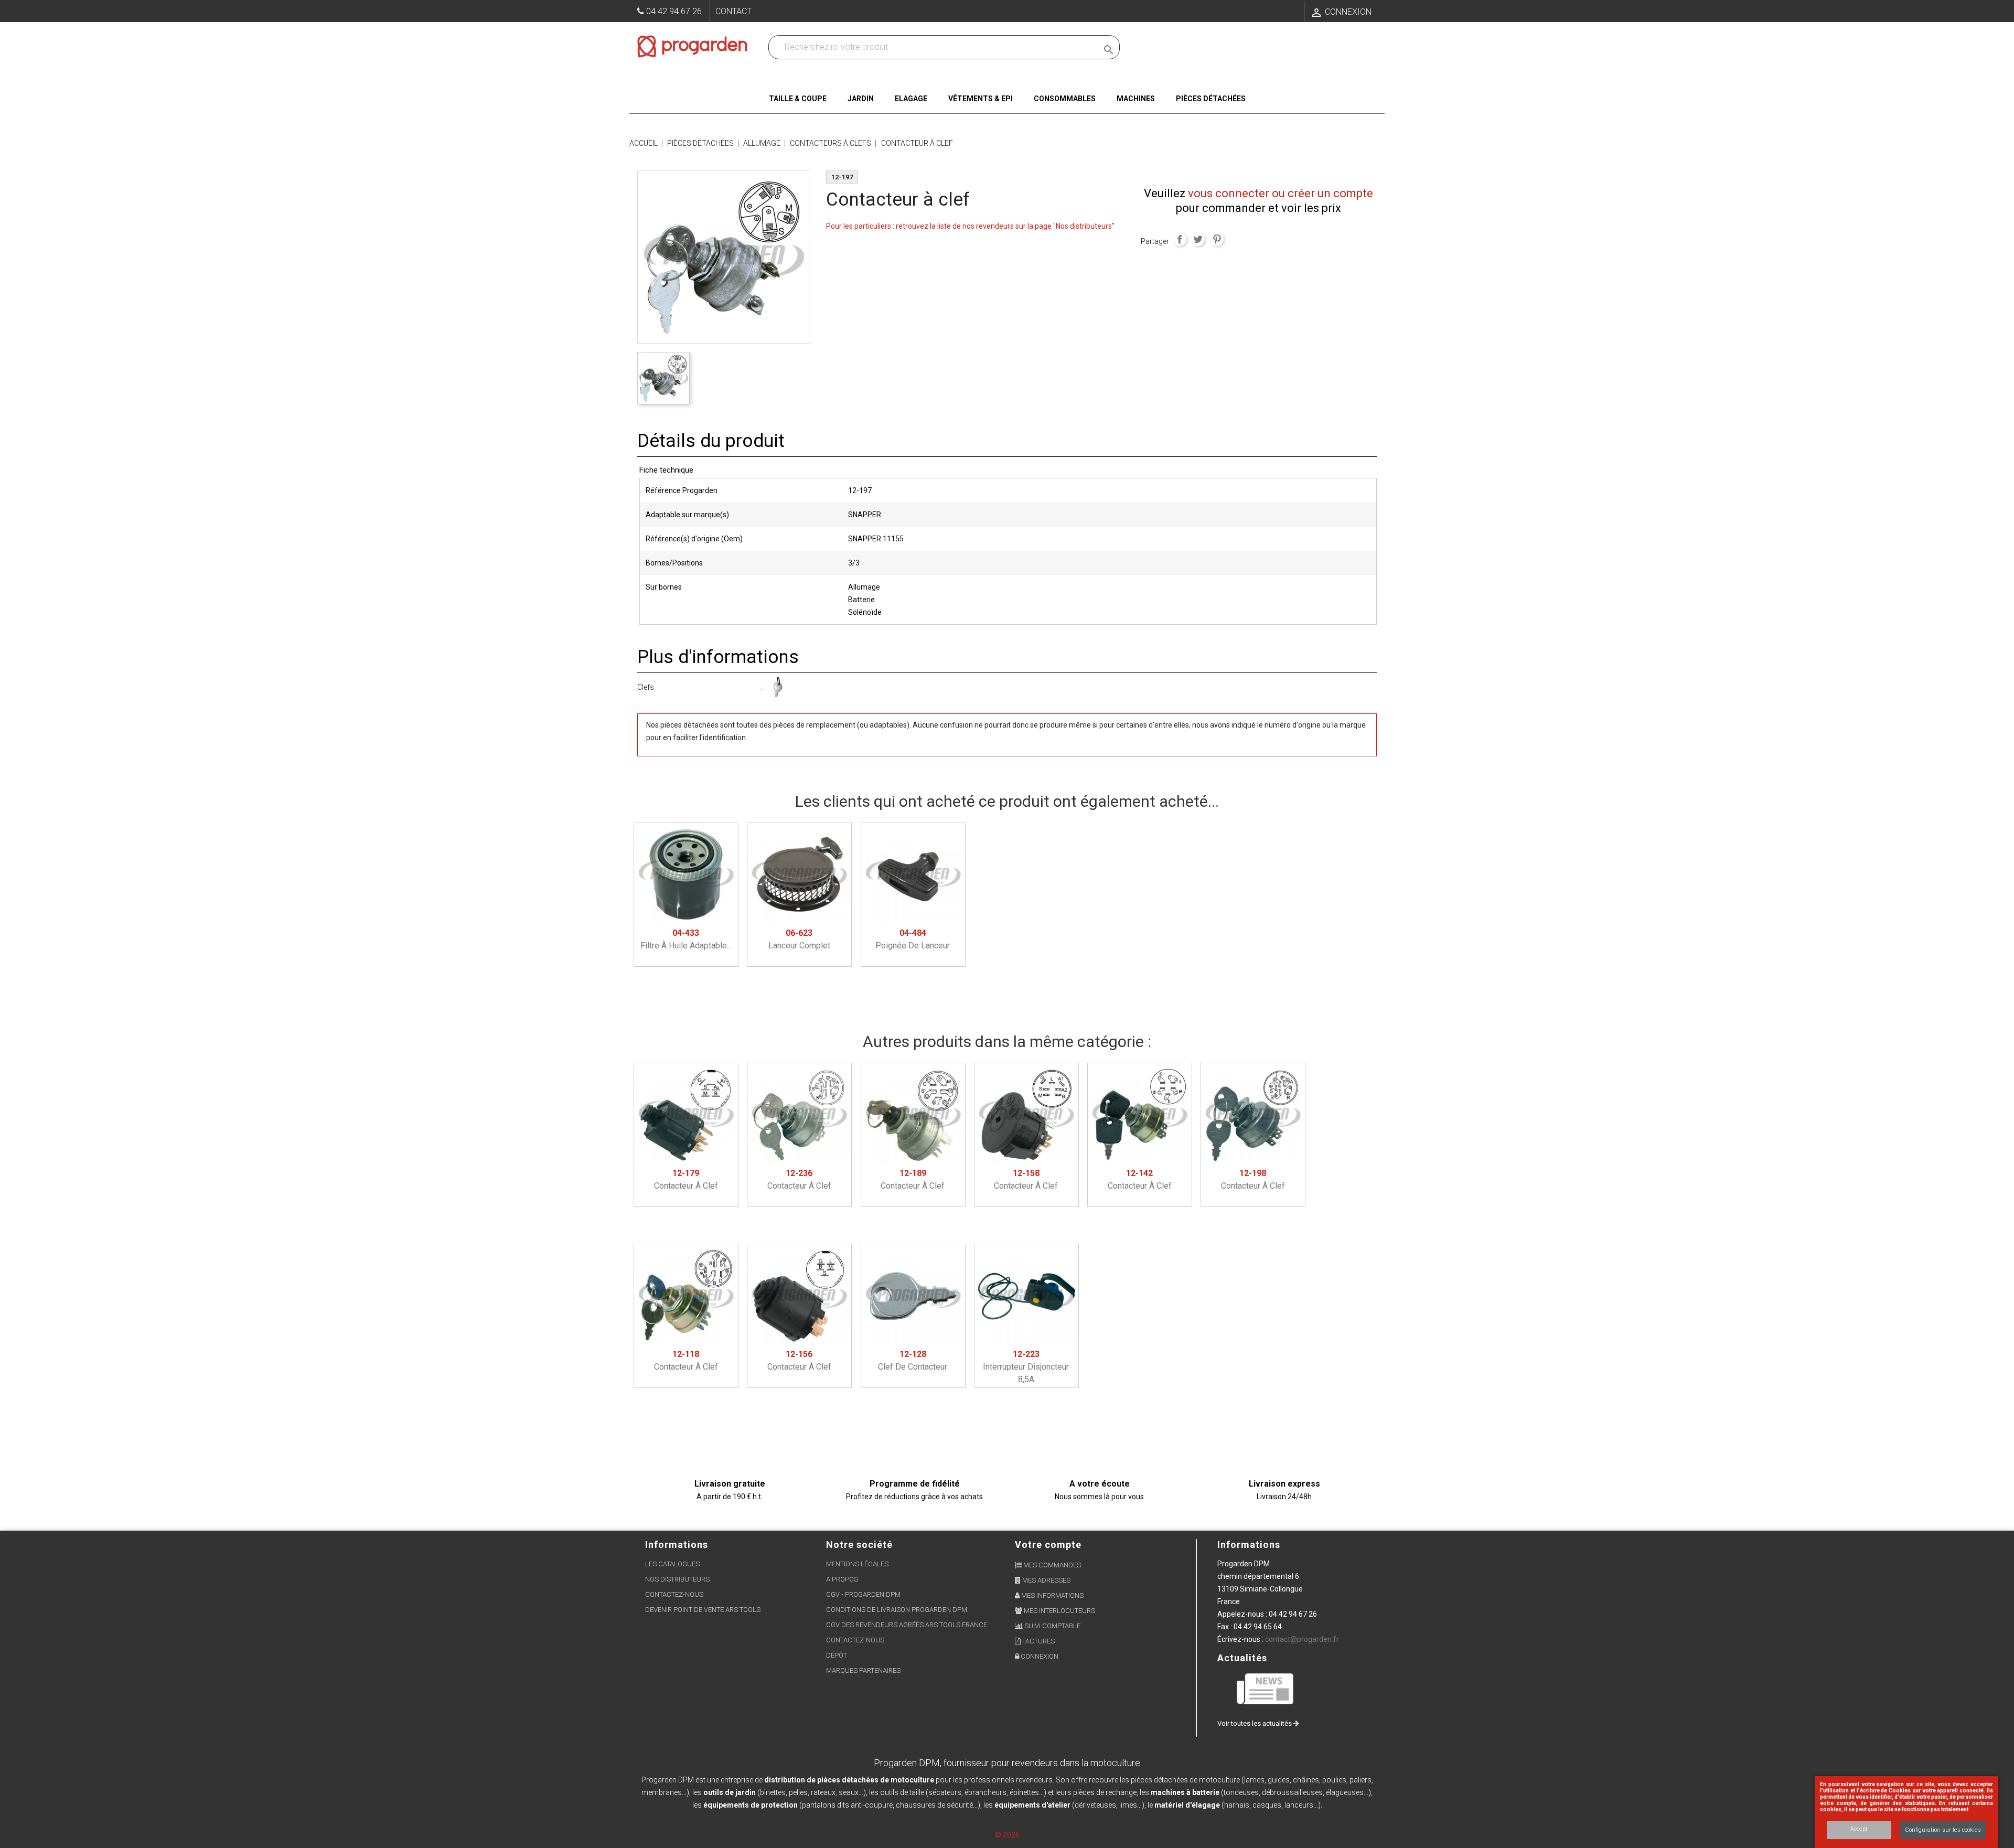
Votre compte (1048, 1545)
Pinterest (1217, 239)
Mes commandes (1051, 1565)
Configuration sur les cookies (1943, 1830)
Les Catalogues (672, 1564)
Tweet (1198, 239)
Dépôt (837, 1655)
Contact (733, 11)
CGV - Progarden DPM (863, 1594)
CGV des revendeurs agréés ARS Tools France (907, 1625)
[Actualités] (1266, 1688)
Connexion (1039, 1656)
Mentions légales (857, 1564)
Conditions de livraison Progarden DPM (897, 1610)
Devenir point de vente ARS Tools (703, 1610)
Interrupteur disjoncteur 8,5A (1026, 1367)
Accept (1859, 1829)
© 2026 (1007, 1835)
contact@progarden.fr (1302, 1639)
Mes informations (1052, 1595)
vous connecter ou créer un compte (1281, 193)
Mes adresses (1046, 1580)
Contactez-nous (674, 1594)
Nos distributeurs (677, 1579)
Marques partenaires (863, 1670)
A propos (842, 1579)
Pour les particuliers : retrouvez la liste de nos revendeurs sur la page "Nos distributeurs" (970, 226)
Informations (1249, 1545)
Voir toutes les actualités (1255, 1723)
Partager (1180, 239)
